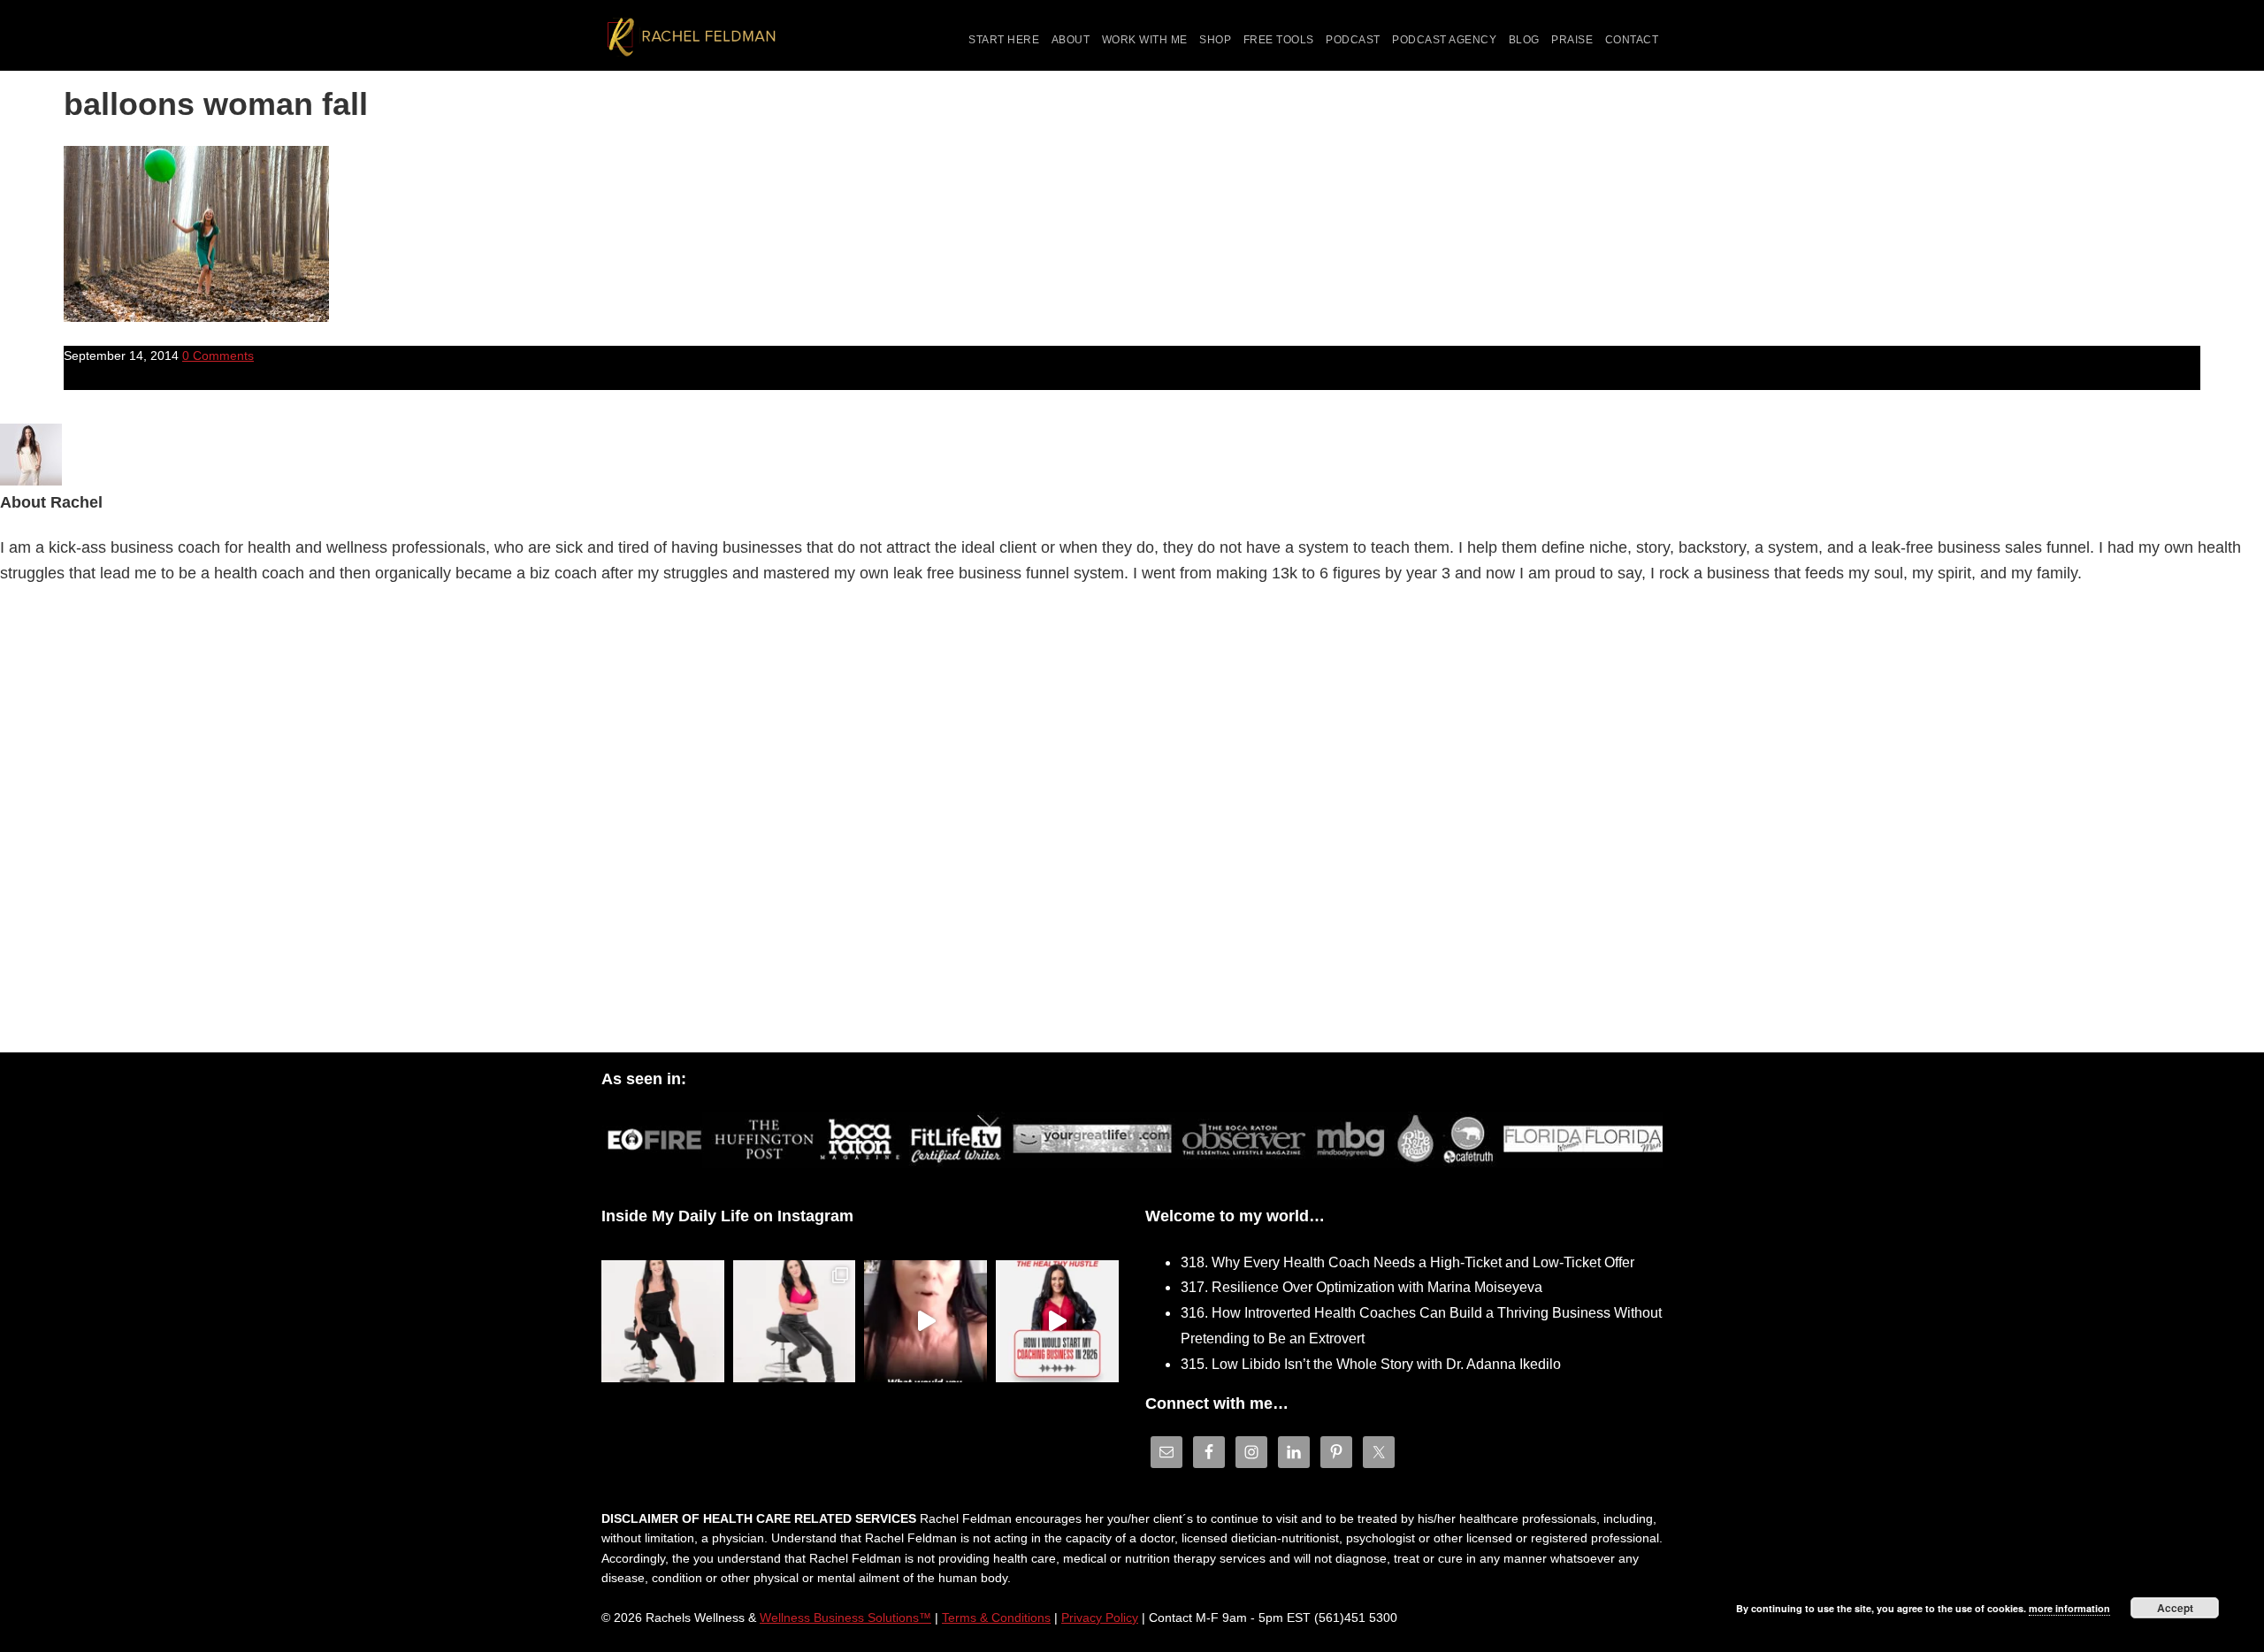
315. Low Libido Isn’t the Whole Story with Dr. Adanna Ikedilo (1371, 1364)
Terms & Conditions (996, 1618)
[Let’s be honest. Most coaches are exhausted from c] (663, 1322)
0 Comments (218, 356)
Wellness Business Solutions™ (845, 1618)
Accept (2175, 1608)
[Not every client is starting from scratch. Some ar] (925, 1322)
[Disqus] (1132, 823)
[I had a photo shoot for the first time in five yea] (795, 1322)
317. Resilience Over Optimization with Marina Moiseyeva (1361, 1287)
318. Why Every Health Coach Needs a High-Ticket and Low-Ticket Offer (1407, 1262)
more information (2069, 1608)
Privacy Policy (1100, 1618)
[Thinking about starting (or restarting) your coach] (1057, 1322)
